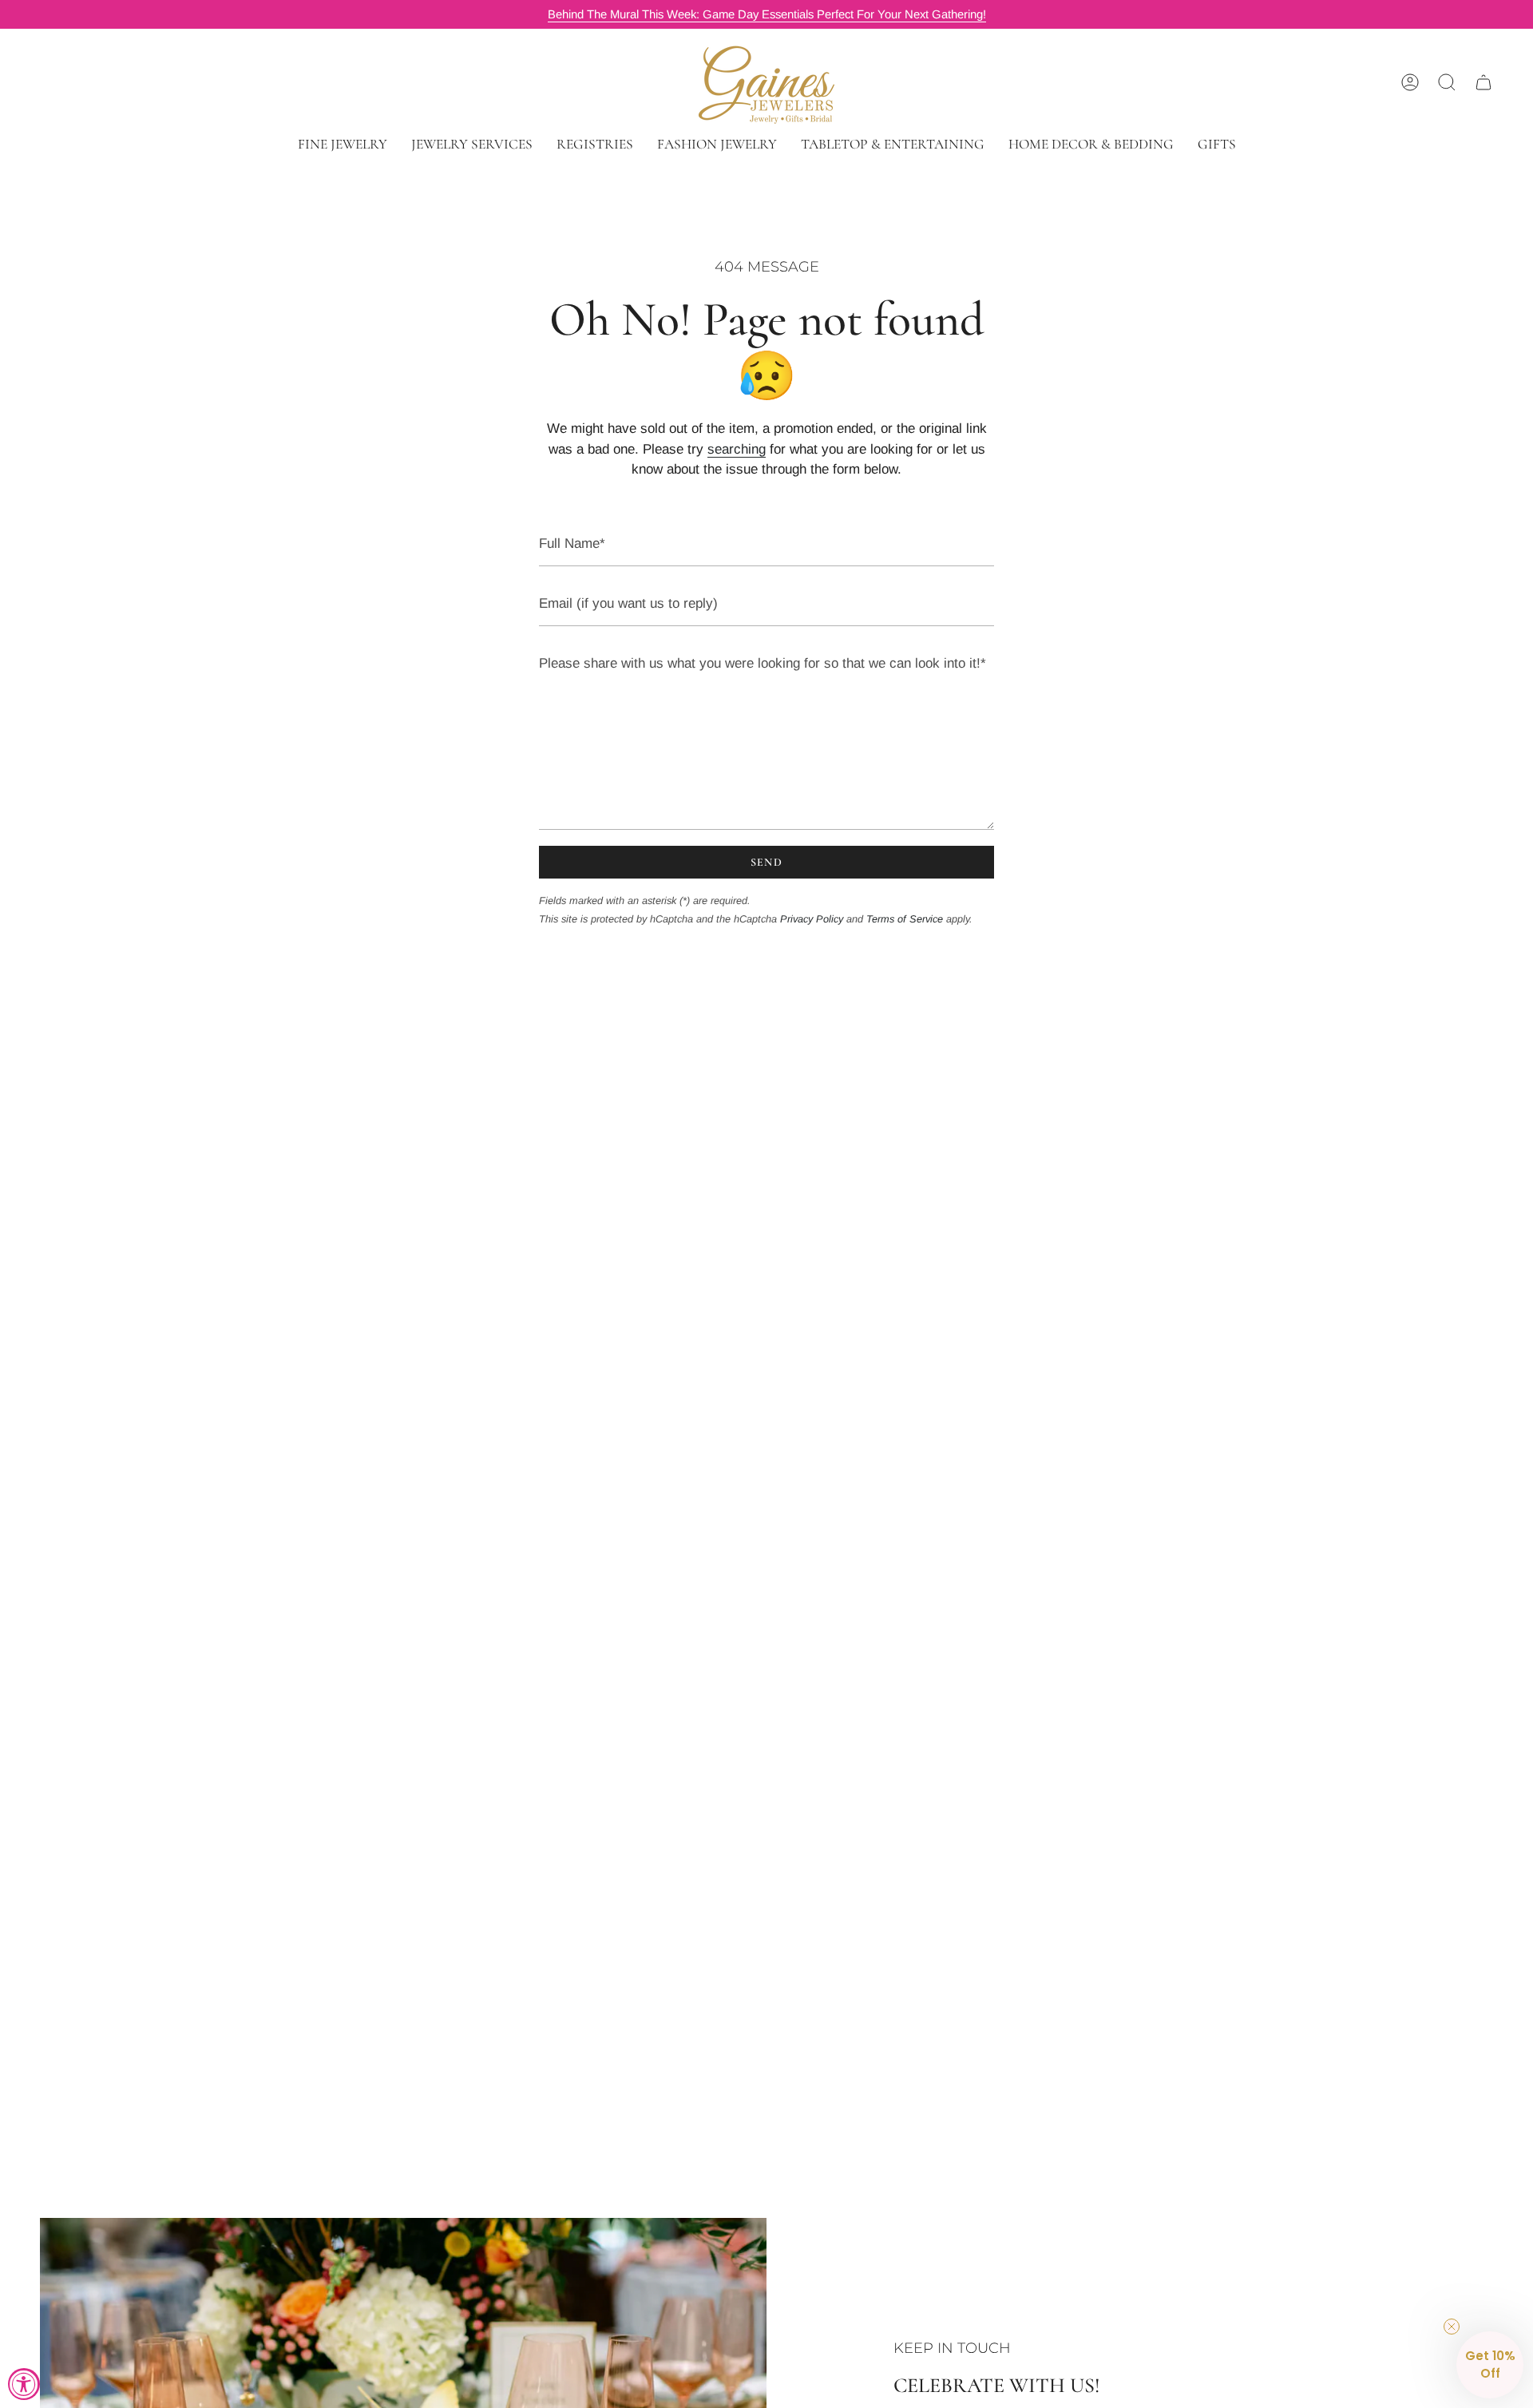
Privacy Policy (812, 919)
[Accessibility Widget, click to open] (24, 2384)
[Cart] (1483, 82)
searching (737, 449)
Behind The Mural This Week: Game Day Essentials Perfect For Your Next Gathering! (767, 14)
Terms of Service (905, 919)
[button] (343, 144)
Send (767, 862)
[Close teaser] (1452, 2327)
